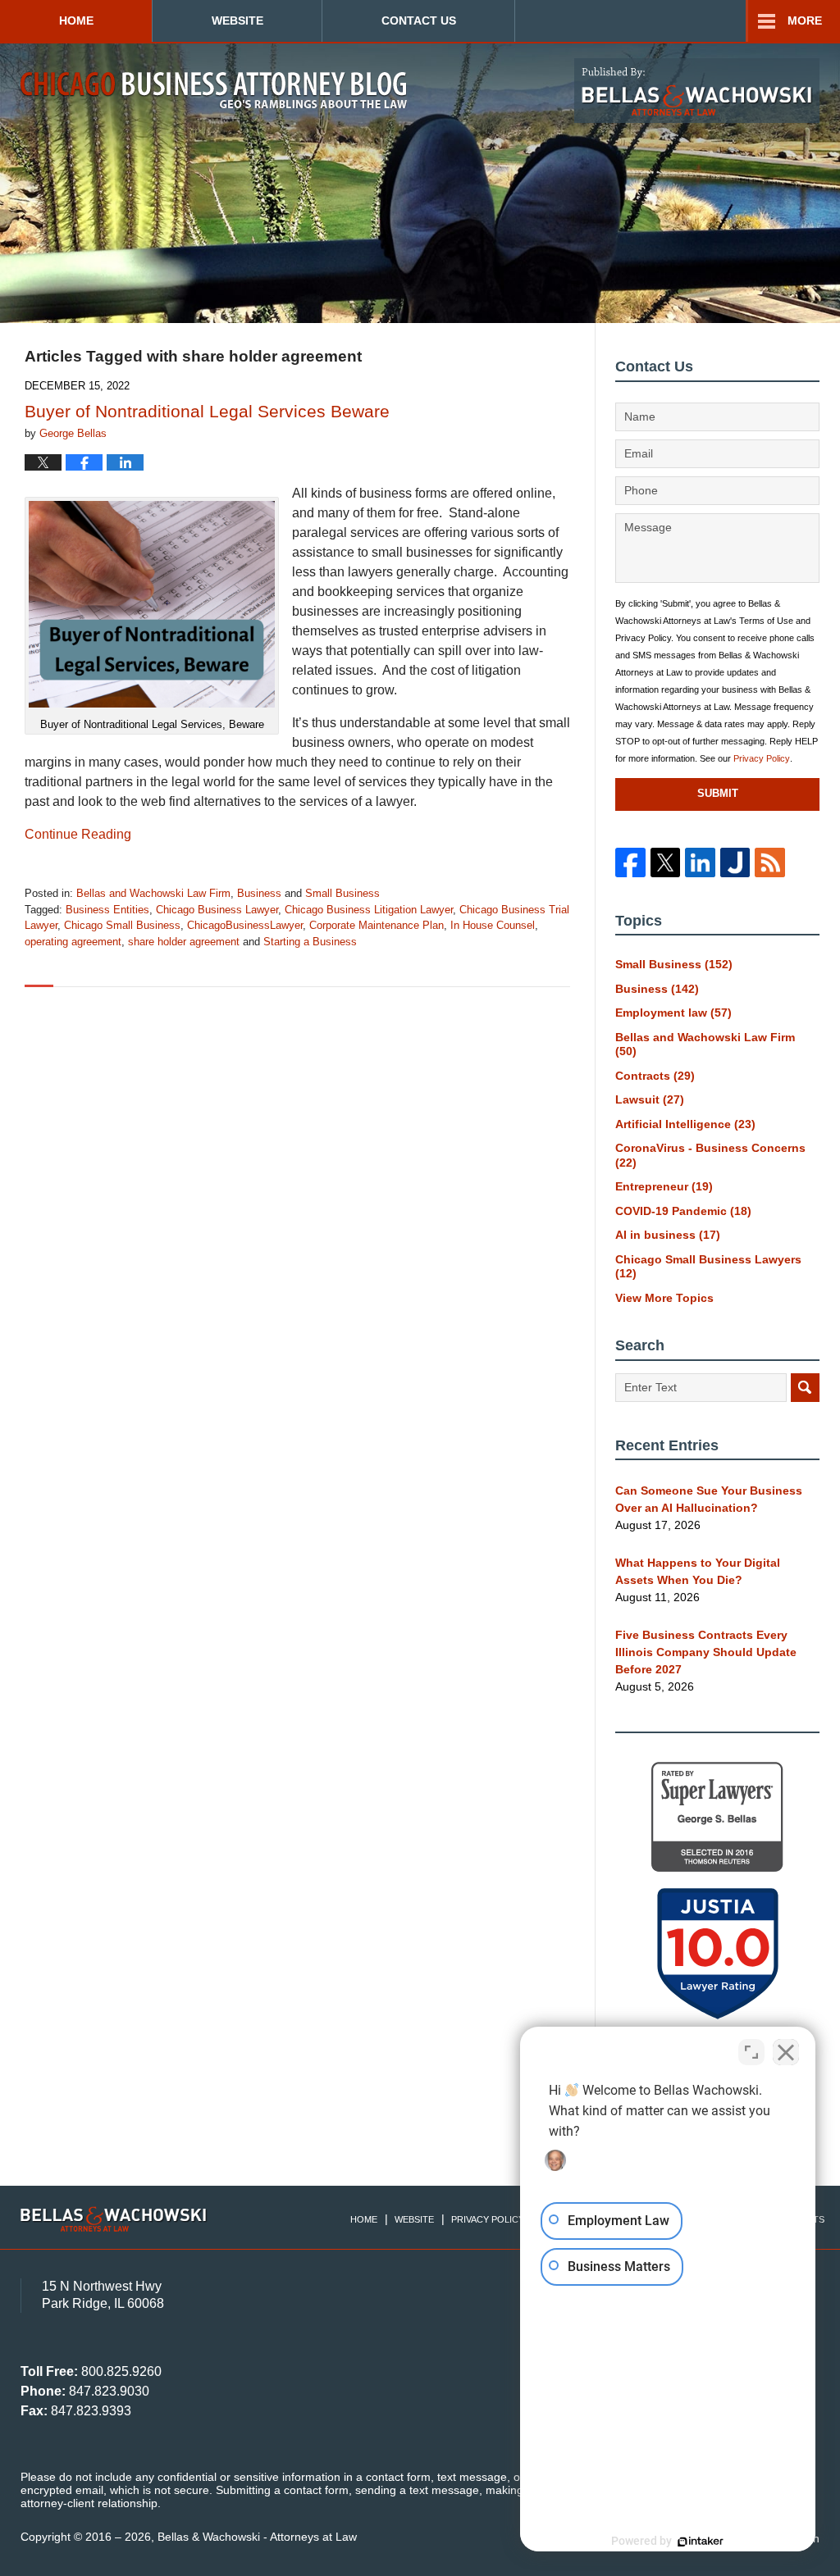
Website (237, 20)
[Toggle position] (751, 2052)
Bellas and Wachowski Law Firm (153, 893)
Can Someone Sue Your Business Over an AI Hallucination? (709, 1499)
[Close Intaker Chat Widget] (786, 2052)
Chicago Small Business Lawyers (708, 1267)
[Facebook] (630, 862)
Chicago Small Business (122, 925)
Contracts (655, 1076)
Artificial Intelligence (685, 1124)
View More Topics (664, 1298)
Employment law (673, 1013)
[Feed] (769, 862)
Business (259, 893)
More (805, 20)
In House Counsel (493, 925)
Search (805, 1388)
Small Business (342, 893)
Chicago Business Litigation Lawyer (369, 910)
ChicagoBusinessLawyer (245, 925)
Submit (718, 793)
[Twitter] (665, 862)
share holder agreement (184, 942)
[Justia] (735, 862)
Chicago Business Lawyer (217, 910)
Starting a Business (310, 942)
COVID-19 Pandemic (683, 1211)
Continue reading (78, 834)
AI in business (668, 1235)
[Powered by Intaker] (701, 2542)
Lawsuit (650, 1099)
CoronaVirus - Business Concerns (710, 1155)
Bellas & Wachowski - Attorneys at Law (257, 2537)
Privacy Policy (762, 758)
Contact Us (419, 20)
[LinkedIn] (700, 862)
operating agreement (73, 942)
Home (76, 20)
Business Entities (107, 910)
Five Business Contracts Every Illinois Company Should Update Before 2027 (706, 1652)
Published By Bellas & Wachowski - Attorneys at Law (697, 91)
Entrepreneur (664, 1186)
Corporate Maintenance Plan (377, 925)
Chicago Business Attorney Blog (214, 90)
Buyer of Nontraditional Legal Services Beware (207, 411)
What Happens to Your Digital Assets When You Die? (698, 1571)
